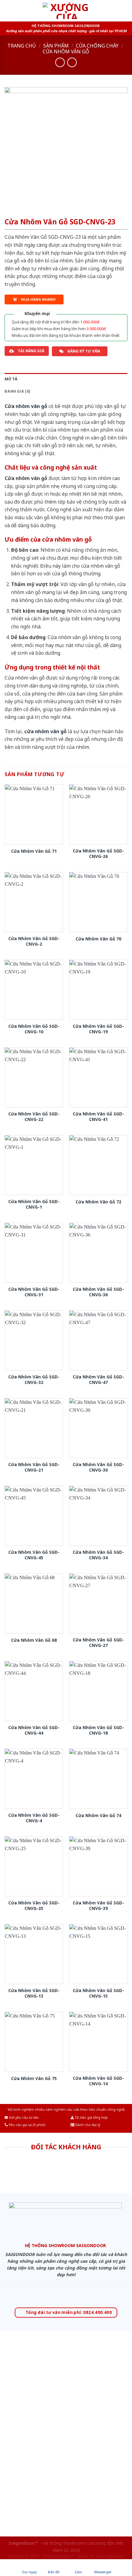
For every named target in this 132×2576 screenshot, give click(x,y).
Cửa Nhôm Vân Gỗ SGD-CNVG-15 (98, 1993)
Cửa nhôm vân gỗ (66, 51)
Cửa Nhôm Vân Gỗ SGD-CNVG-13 (34, 1993)
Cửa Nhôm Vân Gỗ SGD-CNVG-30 (98, 1467)
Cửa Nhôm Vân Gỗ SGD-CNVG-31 (34, 1292)
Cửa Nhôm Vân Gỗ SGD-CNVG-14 (98, 2081)
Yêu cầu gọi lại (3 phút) (27, 2125)
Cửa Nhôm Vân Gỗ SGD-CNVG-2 (34, 941)
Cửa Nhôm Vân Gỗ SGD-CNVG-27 (98, 1642)
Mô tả (11, 379)
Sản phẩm (56, 46)
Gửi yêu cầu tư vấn (23, 2117)
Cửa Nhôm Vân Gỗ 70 (98, 939)
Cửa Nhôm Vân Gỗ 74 (98, 1816)
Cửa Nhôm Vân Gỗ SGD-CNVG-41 (98, 1117)
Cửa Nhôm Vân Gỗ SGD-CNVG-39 (98, 1905)
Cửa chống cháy (97, 46)
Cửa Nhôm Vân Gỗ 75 (34, 2079)
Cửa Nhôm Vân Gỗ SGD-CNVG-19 (98, 1029)
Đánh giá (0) (17, 391)
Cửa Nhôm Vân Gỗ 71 (34, 851)
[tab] (66, 379)
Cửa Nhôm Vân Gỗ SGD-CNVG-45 (34, 1555)
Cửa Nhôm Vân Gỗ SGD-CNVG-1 (34, 1204)
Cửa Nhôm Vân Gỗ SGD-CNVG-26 (98, 854)
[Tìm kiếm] (125, 11)
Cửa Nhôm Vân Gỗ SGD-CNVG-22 (34, 1117)
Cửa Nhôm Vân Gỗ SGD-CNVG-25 (34, 1905)
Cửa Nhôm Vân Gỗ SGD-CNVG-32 (34, 1379)
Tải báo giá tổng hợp (91, 2117)
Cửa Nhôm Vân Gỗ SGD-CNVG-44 (34, 1730)
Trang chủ (22, 46)
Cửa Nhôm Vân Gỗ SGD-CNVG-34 (98, 1555)
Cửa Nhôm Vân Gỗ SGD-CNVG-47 (98, 1379)
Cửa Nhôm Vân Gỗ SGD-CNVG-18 (98, 1730)
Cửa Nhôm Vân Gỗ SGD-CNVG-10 (34, 1029)
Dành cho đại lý (87, 2125)
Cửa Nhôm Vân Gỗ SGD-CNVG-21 (34, 1467)
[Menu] (8, 11)
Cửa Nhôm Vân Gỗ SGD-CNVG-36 (98, 1292)
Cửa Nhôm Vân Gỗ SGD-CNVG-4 (34, 1818)
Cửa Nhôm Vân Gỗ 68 (34, 1640)
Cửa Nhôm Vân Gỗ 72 (98, 1202)
